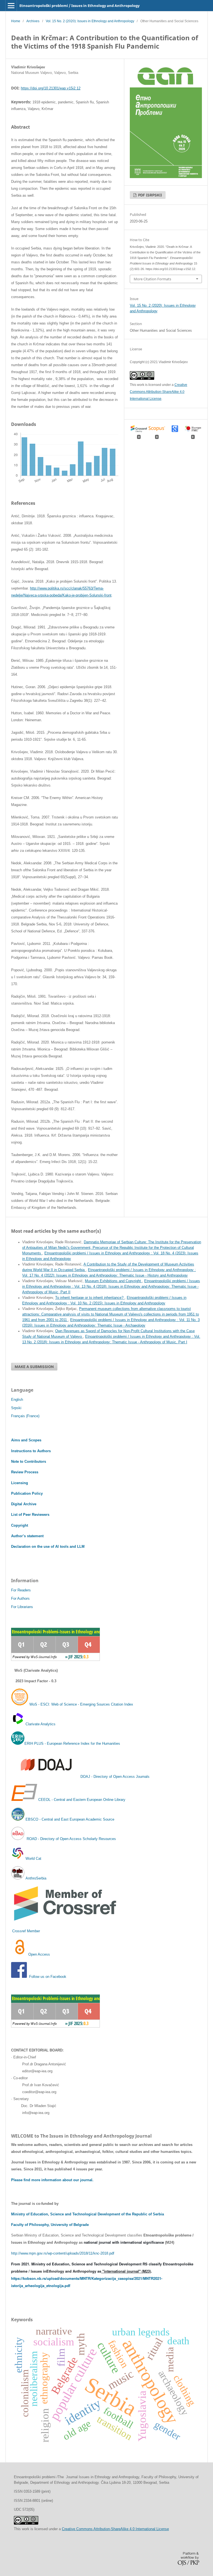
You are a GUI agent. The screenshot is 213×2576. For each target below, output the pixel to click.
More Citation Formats (152, 279)
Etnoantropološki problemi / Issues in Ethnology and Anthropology (79, 6)
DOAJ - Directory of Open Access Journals (115, 1777)
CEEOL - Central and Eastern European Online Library (82, 1800)
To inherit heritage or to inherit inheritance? (90, 1298)
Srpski (16, 1408)
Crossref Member (26, 1931)
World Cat (33, 1859)
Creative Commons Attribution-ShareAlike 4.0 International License (159, 392)
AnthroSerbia (35, 1878)
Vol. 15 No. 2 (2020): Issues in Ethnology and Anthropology (90, 21)
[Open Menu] (11, 6)
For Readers (21, 1590)
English (17, 1400)
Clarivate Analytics (40, 1724)
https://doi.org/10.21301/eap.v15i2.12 (51, 88)
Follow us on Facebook (48, 1977)
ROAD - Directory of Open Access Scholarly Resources (71, 1839)
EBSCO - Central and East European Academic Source (70, 1819)
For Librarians (22, 1607)
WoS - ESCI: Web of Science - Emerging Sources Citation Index (81, 1704)
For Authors (20, 1598)
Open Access (39, 1954)
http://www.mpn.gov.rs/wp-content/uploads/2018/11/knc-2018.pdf (63, 2253)
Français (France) (25, 1416)
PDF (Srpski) (150, 195)
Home (16, 21)
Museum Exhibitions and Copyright (113, 1281)
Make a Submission (34, 1367)
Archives (33, 21)
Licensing (20, 1483)
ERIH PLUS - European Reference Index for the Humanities (72, 1743)
